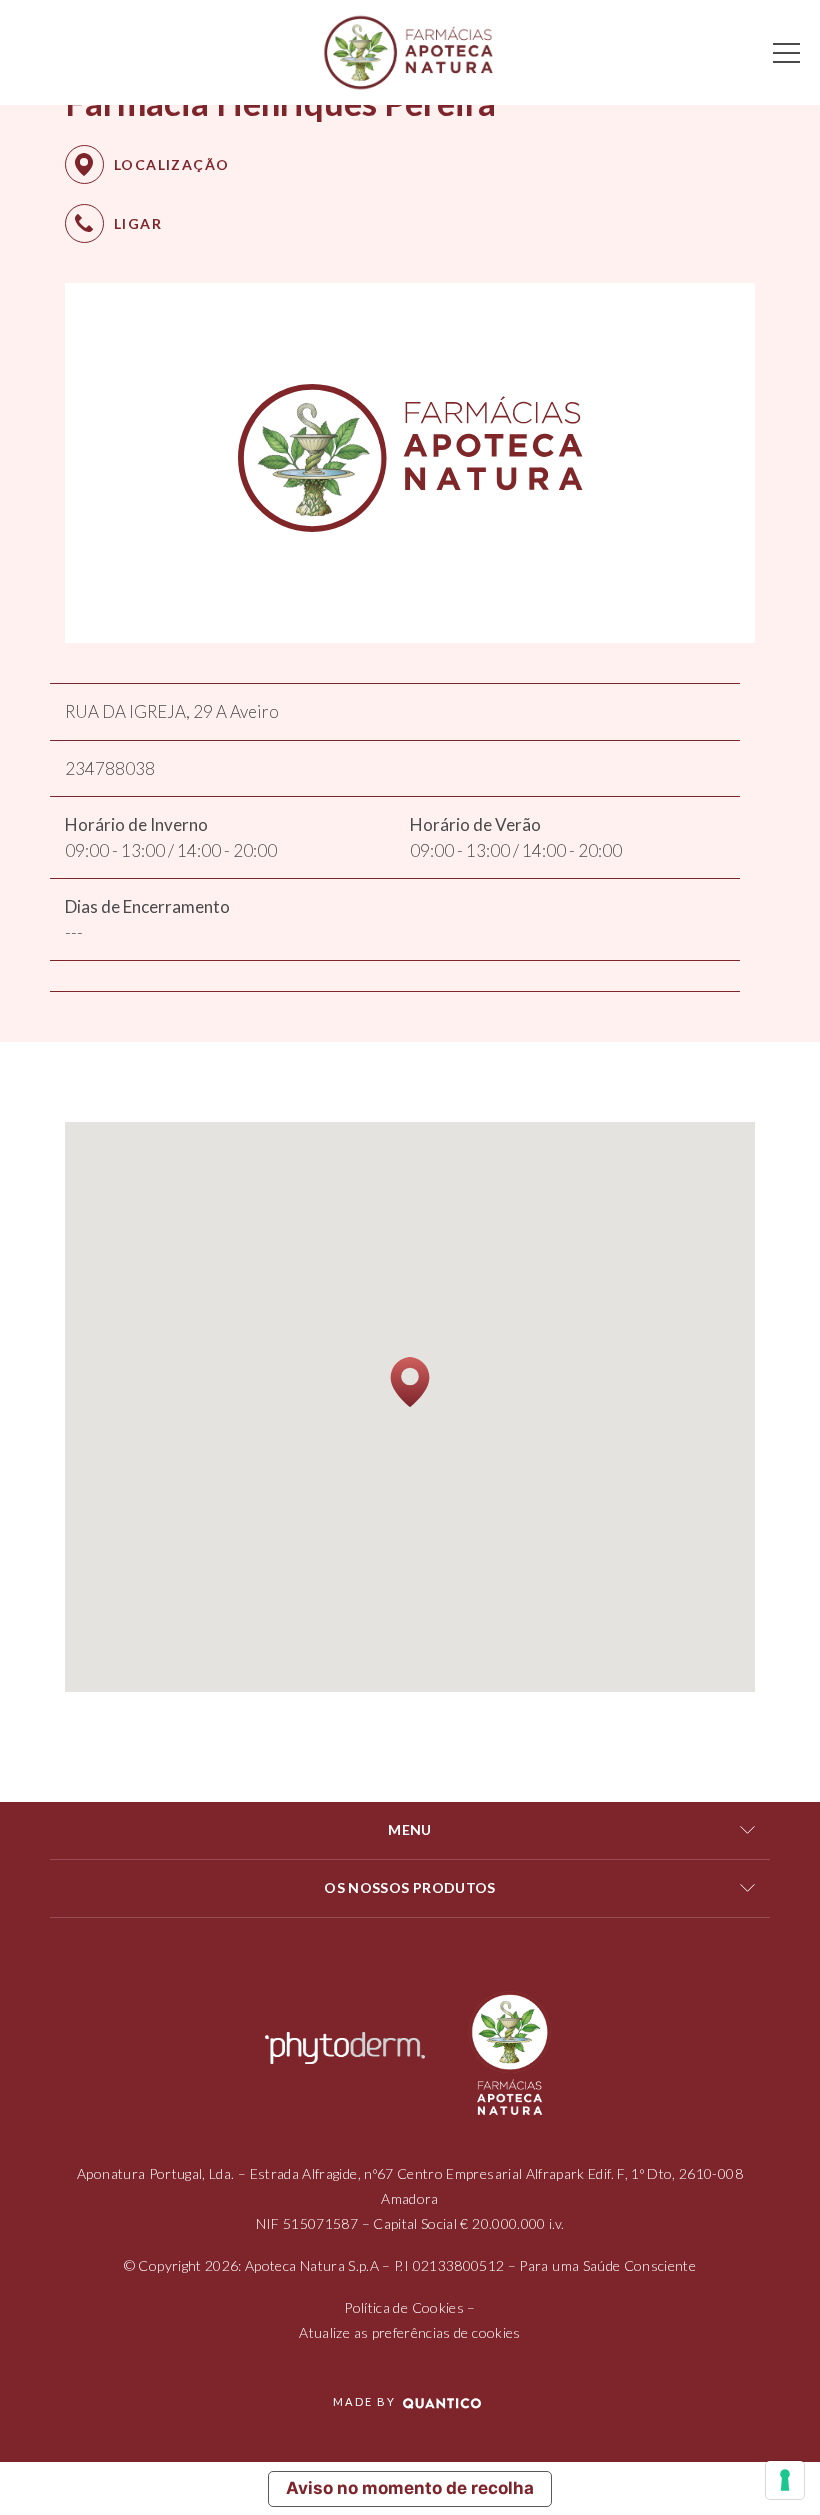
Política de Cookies (404, 2307)
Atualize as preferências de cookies (409, 2332)
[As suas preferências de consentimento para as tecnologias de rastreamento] (785, 2480)
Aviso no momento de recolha (410, 2488)
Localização (171, 164)
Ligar (138, 223)
